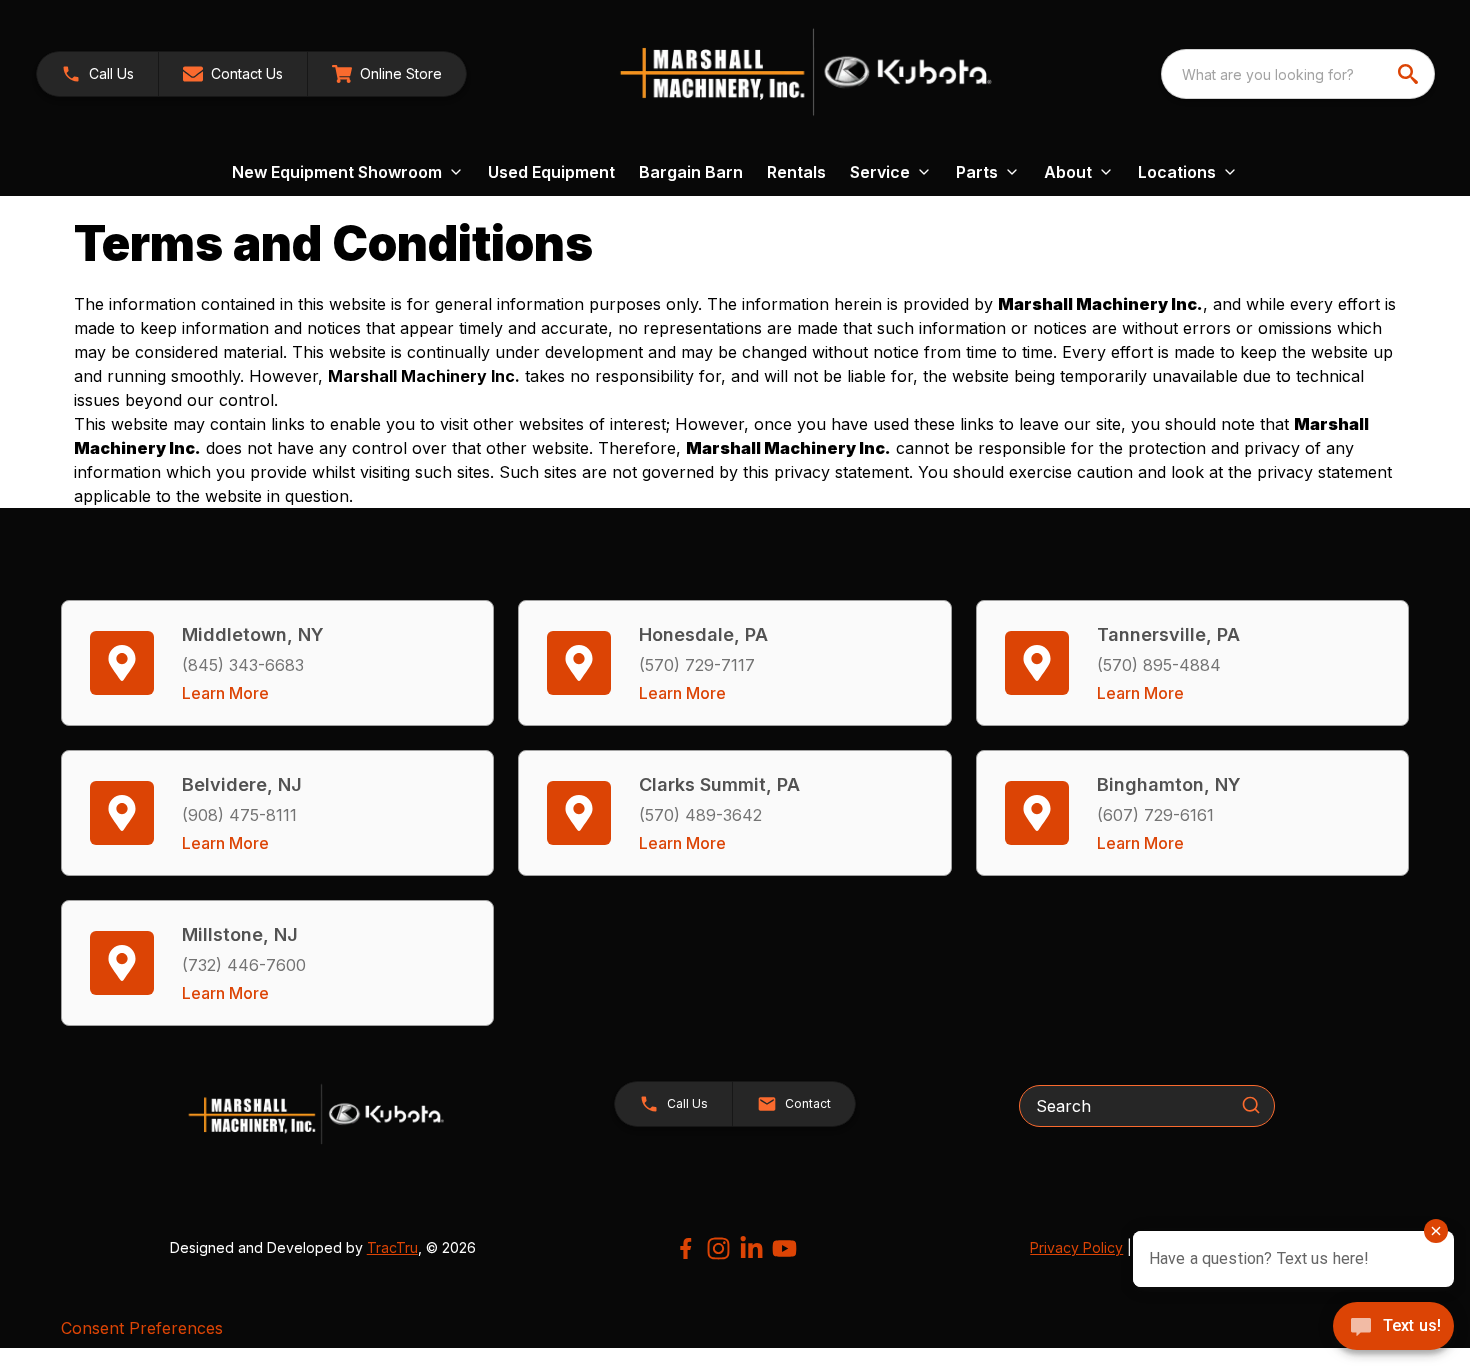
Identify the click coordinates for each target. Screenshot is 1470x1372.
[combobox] (1298, 74)
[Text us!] (1393, 1328)
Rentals (796, 172)
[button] (97, 74)
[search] (1410, 74)
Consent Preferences (142, 1328)
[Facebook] (685, 1248)
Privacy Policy (1076, 1247)
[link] (387, 74)
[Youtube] (784, 1248)
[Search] (1251, 1105)
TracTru (392, 1247)
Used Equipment (551, 172)
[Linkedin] (751, 1248)
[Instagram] (718, 1248)
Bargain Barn (691, 172)
